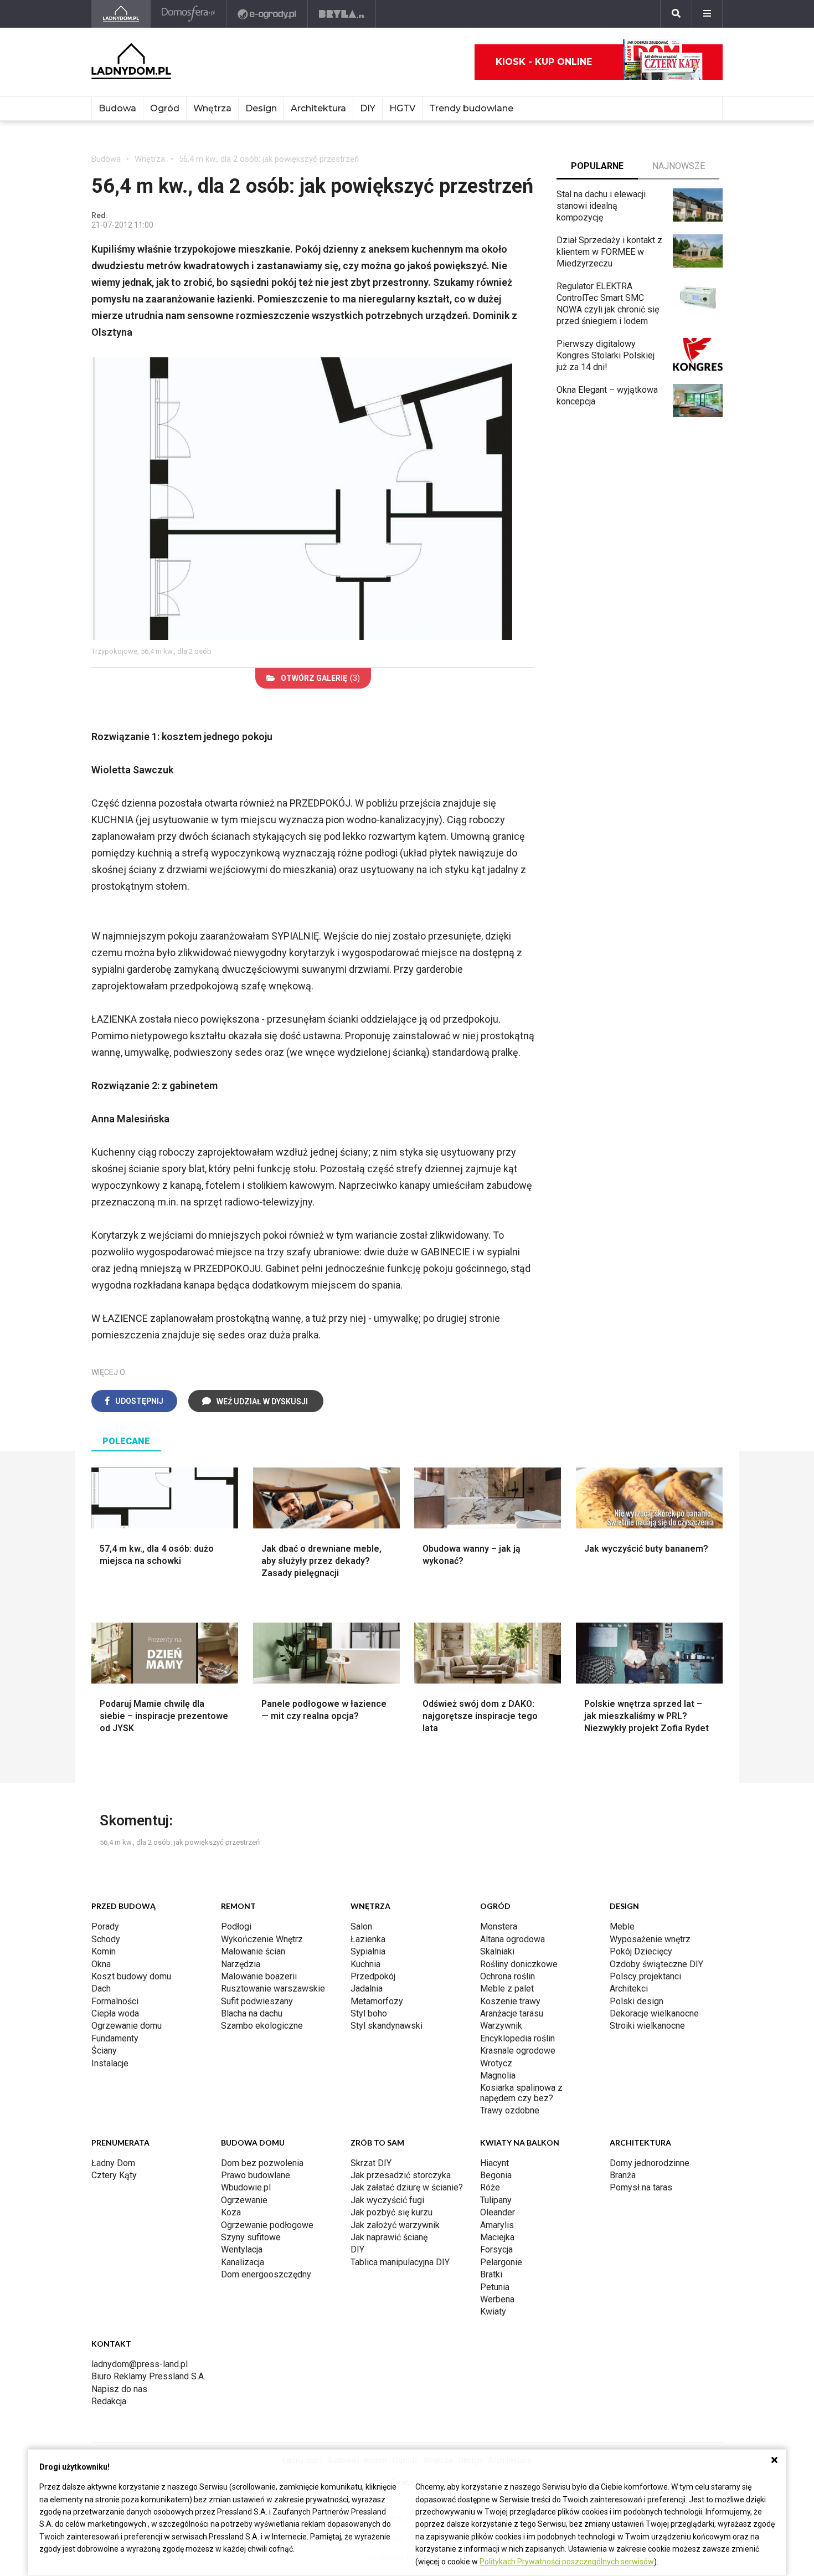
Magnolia (498, 2075)
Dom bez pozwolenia (262, 2163)
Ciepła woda (115, 2013)
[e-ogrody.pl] (267, 14)
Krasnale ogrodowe (518, 2051)
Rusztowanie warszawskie (273, 1989)
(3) (320, 678)
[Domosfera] (189, 14)
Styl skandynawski (387, 2026)
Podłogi (236, 1926)
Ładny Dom (113, 2163)
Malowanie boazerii (259, 1976)
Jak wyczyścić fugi (387, 2200)
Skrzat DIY (371, 2163)
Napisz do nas (119, 2389)
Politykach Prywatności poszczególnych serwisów (567, 2562)
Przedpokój (373, 1976)
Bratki (491, 2274)
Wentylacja (242, 2249)
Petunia (495, 2287)
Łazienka (368, 1939)
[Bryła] (342, 14)
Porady (105, 1926)
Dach (101, 1989)
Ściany (104, 2051)
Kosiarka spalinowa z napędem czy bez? (521, 2093)
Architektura (318, 108)
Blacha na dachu (252, 2013)
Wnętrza (212, 108)
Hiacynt (494, 2163)
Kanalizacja (243, 2262)
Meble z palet (507, 1989)
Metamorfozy (377, 2001)
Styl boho (369, 2013)
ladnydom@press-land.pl (140, 2364)
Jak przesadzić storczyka (401, 2175)
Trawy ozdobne (510, 2110)
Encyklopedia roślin (517, 2038)
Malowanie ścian (253, 1951)
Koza (231, 2212)
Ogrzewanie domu (127, 2026)
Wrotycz (496, 2063)
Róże (490, 2187)
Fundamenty (115, 2038)
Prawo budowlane (256, 2175)
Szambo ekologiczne (262, 2026)
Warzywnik (501, 2026)
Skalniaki (497, 1951)
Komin (104, 1951)
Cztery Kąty (114, 2175)
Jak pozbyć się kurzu (391, 2212)
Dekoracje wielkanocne (654, 2013)
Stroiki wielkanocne (647, 2026)
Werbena (497, 2299)
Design (261, 108)
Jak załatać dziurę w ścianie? (407, 2187)
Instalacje (110, 2063)
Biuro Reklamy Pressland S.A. (148, 2376)
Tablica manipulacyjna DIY (400, 2262)
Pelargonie (501, 2262)
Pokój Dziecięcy (641, 1951)
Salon (361, 1926)
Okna (101, 1964)
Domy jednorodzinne (650, 2163)
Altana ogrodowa (512, 1939)
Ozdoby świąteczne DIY (656, 1964)
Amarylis (497, 2225)
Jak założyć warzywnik (395, 2225)
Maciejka (497, 2237)
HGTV (402, 108)
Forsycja (496, 2249)
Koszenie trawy (510, 2001)
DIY (368, 108)
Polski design (637, 2001)
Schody (106, 1939)
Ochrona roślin (508, 1976)
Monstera (499, 1926)
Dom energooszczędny (266, 2274)
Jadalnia (367, 1989)
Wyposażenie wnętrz (650, 1939)
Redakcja (109, 2401)
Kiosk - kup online (544, 62)
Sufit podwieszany (257, 2001)
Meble (622, 1926)
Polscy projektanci (645, 1976)
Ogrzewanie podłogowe (267, 2225)
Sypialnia (368, 1951)
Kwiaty (493, 2311)
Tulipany (496, 2200)
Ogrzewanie (244, 2200)
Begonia (496, 2175)
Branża (623, 2175)
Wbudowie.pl (246, 2187)
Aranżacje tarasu (512, 2013)
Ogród (165, 108)
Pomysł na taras (641, 2187)
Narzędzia (241, 1964)
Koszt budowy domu (131, 1976)
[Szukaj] (676, 14)
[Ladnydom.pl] (121, 14)
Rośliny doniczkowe (519, 1964)
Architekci (629, 1989)
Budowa (117, 108)
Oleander (498, 2212)
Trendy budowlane (471, 108)
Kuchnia (365, 1964)
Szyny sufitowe (251, 2237)
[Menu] (707, 14)
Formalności (115, 2001)
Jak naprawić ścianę (389, 2237)
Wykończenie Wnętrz (262, 1939)
